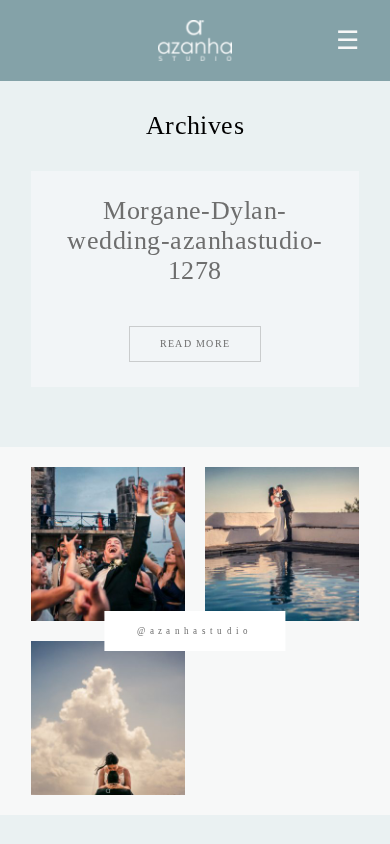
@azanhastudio (194, 631)
